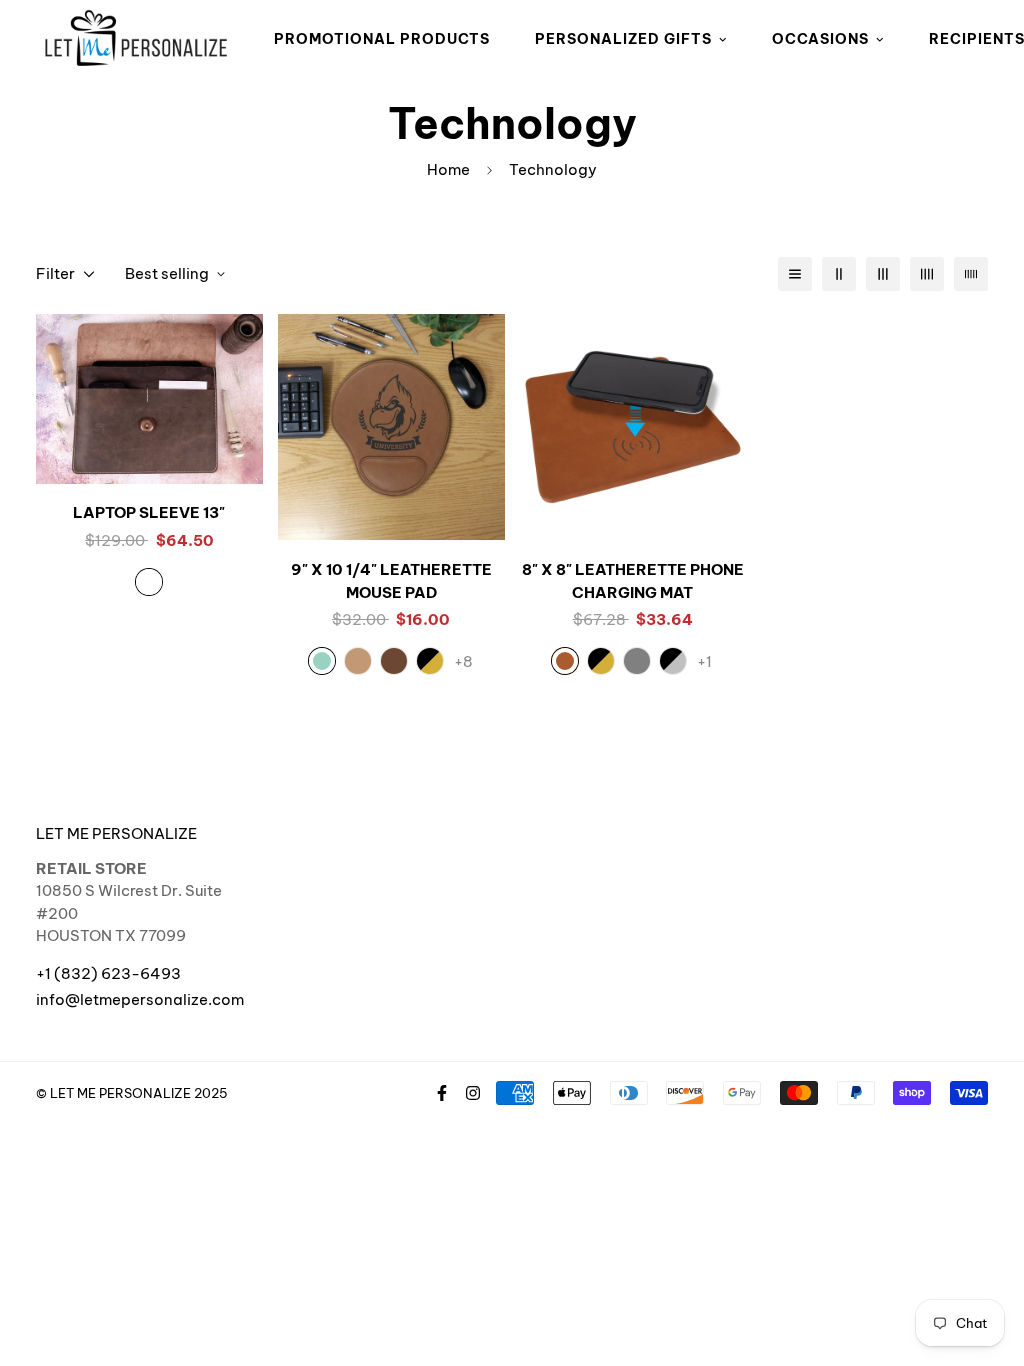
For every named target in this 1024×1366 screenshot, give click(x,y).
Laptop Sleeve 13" (149, 512)
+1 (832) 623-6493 (108, 973)
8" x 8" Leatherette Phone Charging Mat (633, 581)
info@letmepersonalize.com (140, 999)
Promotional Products (382, 39)
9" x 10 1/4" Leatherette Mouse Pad (391, 581)
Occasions (820, 39)
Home (448, 169)
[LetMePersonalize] (136, 39)
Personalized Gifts (623, 39)
